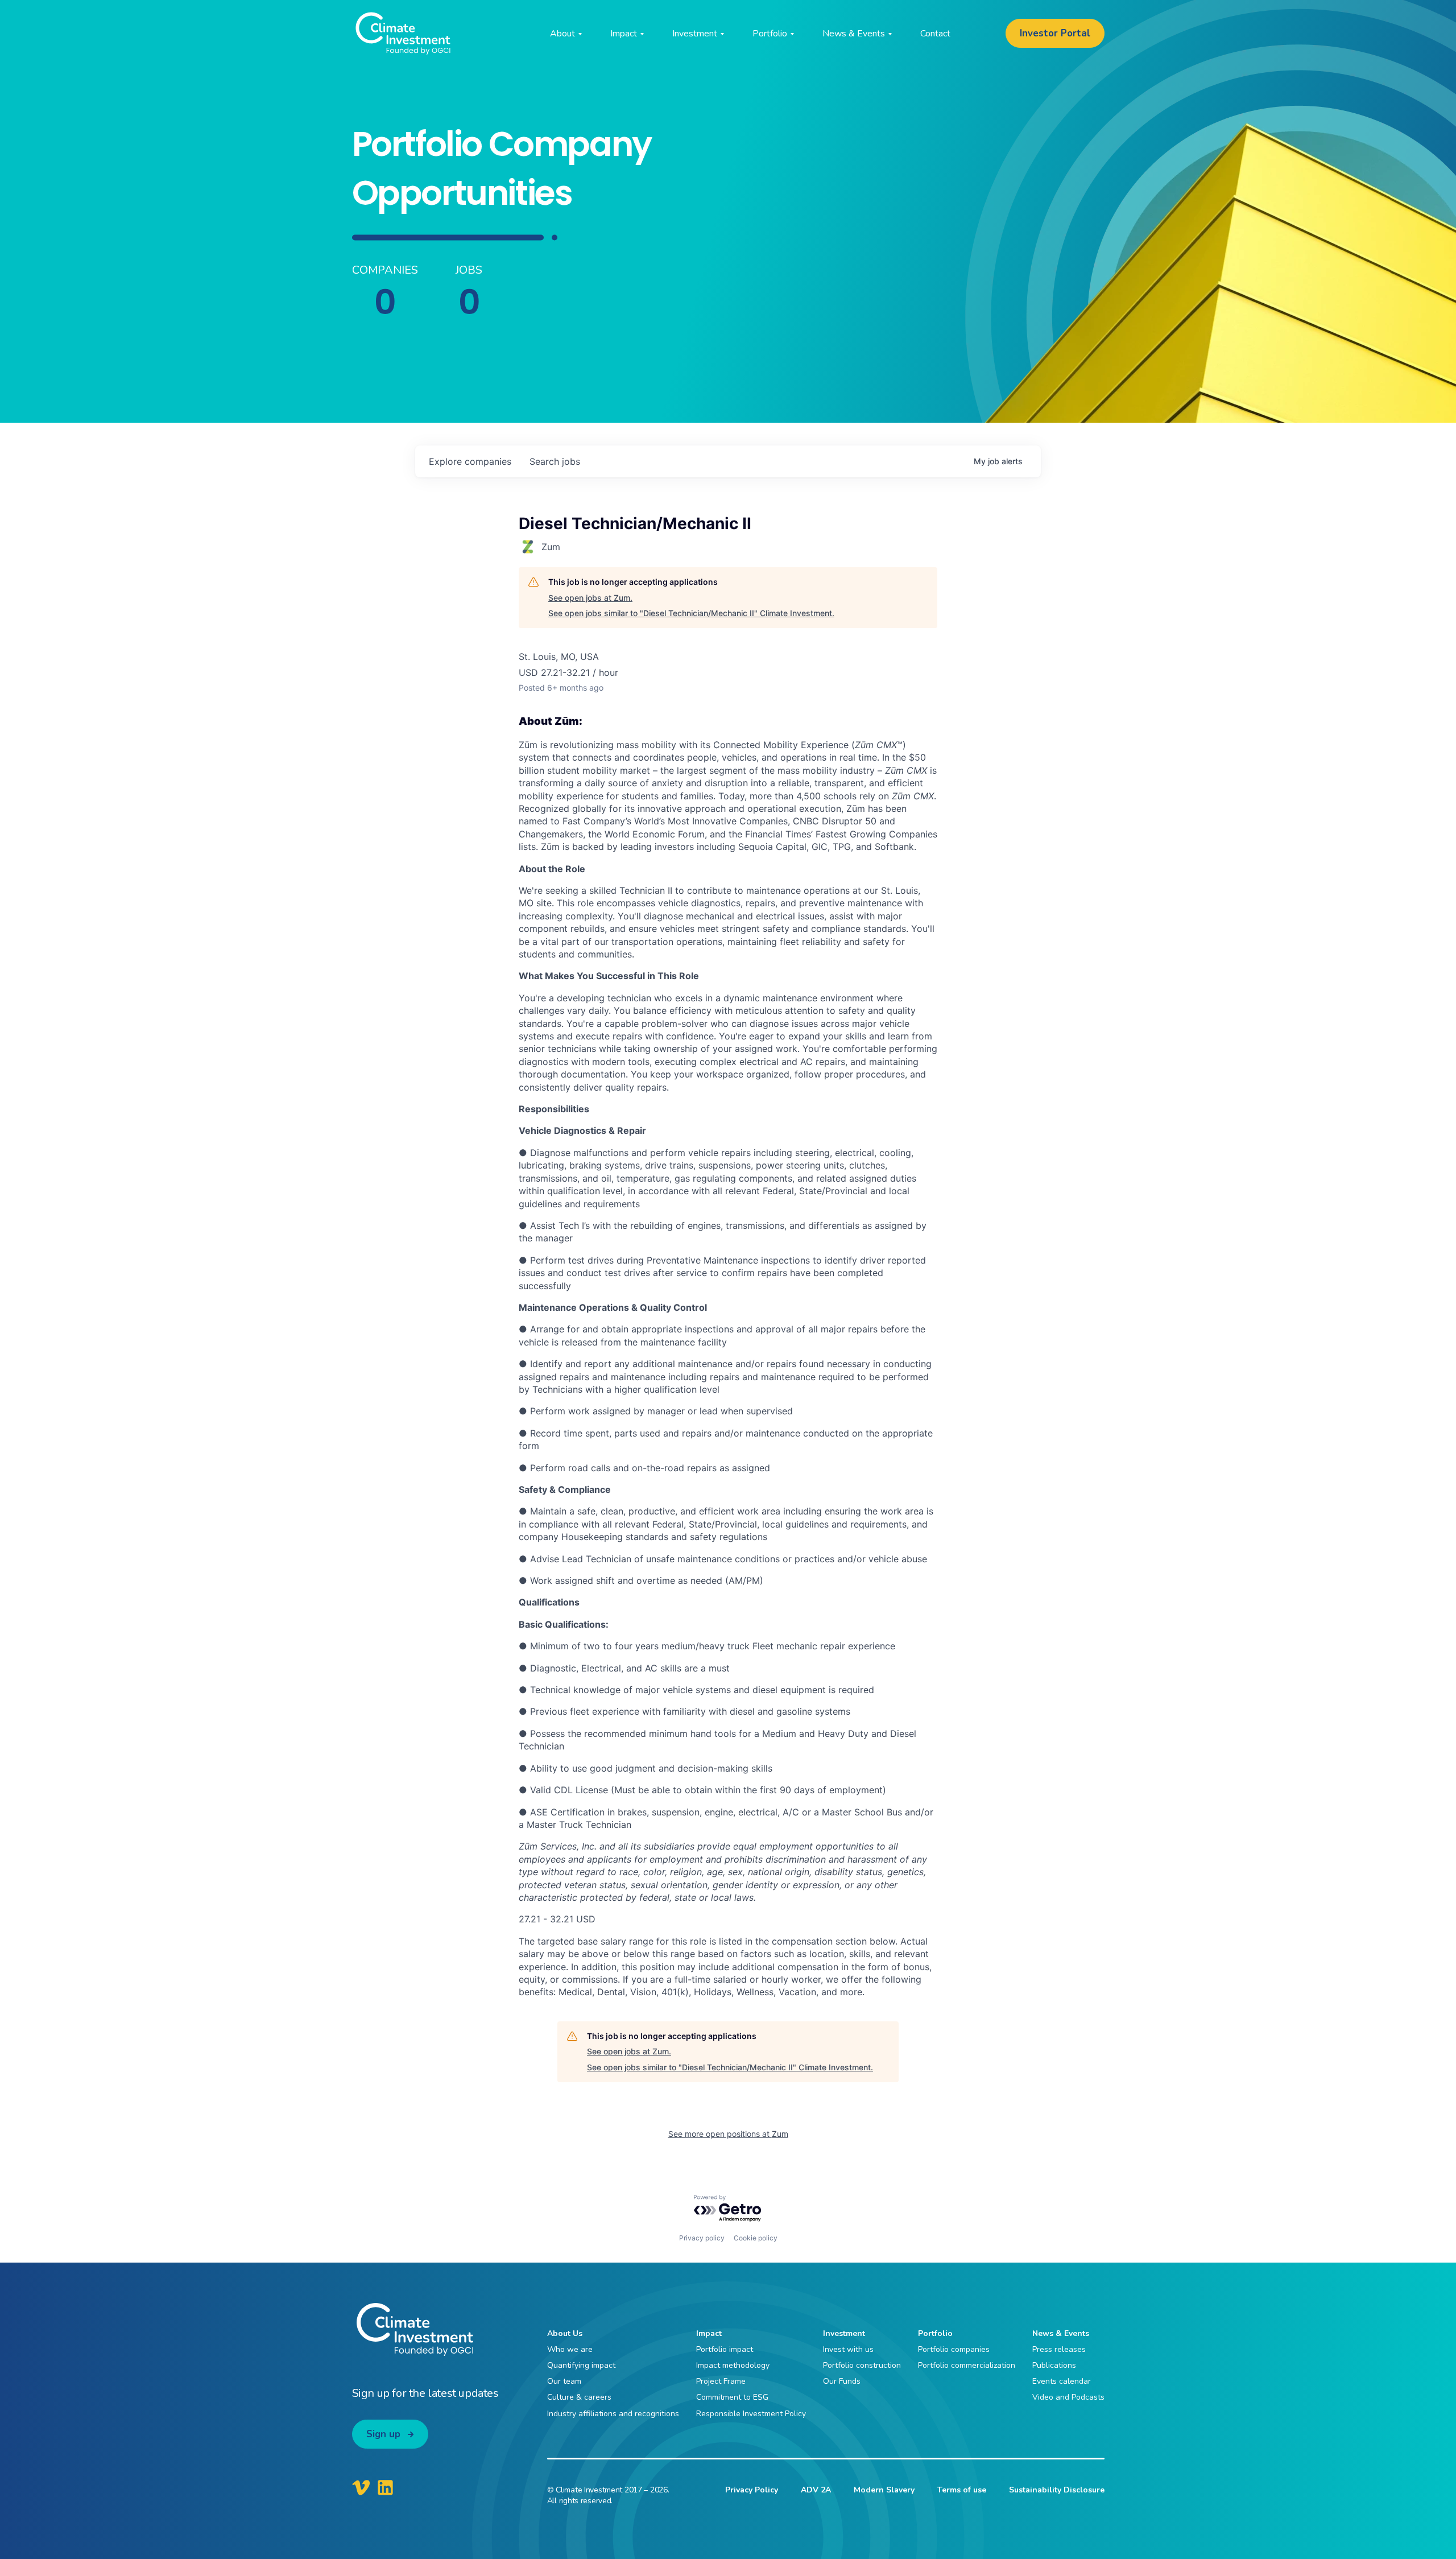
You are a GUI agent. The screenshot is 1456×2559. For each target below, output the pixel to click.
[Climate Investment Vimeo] (361, 2487)
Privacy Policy (752, 2490)
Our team (564, 2381)
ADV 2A (816, 2490)
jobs (555, 461)
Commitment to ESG (732, 2397)
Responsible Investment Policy (751, 2414)
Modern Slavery (884, 2490)
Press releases (1059, 2349)
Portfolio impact (725, 2349)
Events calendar (1062, 2381)
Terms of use (962, 2490)
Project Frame (721, 2381)
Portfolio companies (954, 2349)
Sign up (383, 2434)
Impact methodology (733, 2365)
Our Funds (842, 2381)
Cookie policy (756, 2238)
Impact (709, 2333)
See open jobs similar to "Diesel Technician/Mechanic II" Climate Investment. (691, 613)
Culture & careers (579, 2397)
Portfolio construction (862, 2365)
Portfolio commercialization (967, 2365)
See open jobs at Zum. (590, 598)
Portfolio (935, 2333)
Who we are (570, 2349)
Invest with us (848, 2349)
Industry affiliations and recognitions (613, 2414)
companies (470, 461)
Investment (844, 2333)
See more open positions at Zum (728, 2134)
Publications (1054, 2365)
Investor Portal (1055, 33)
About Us (565, 2333)
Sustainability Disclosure (1057, 2490)
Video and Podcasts (1068, 2397)
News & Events (1061, 2333)
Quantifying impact (581, 2365)
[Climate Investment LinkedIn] (385, 2487)
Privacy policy (702, 2238)
